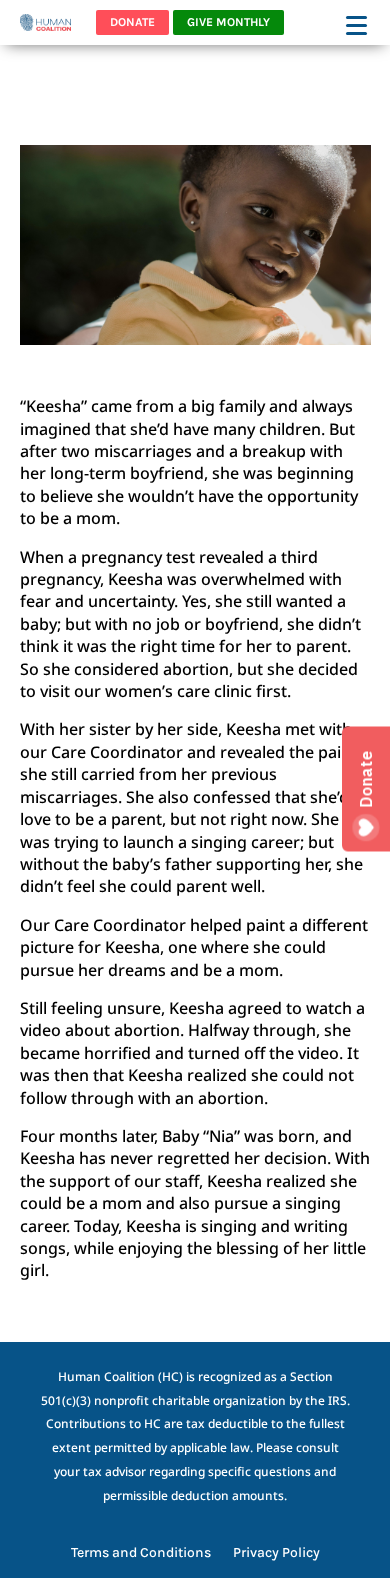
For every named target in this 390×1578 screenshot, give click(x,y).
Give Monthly (228, 22)
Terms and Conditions (141, 1553)
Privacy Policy (276, 1553)
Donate (132, 22)
